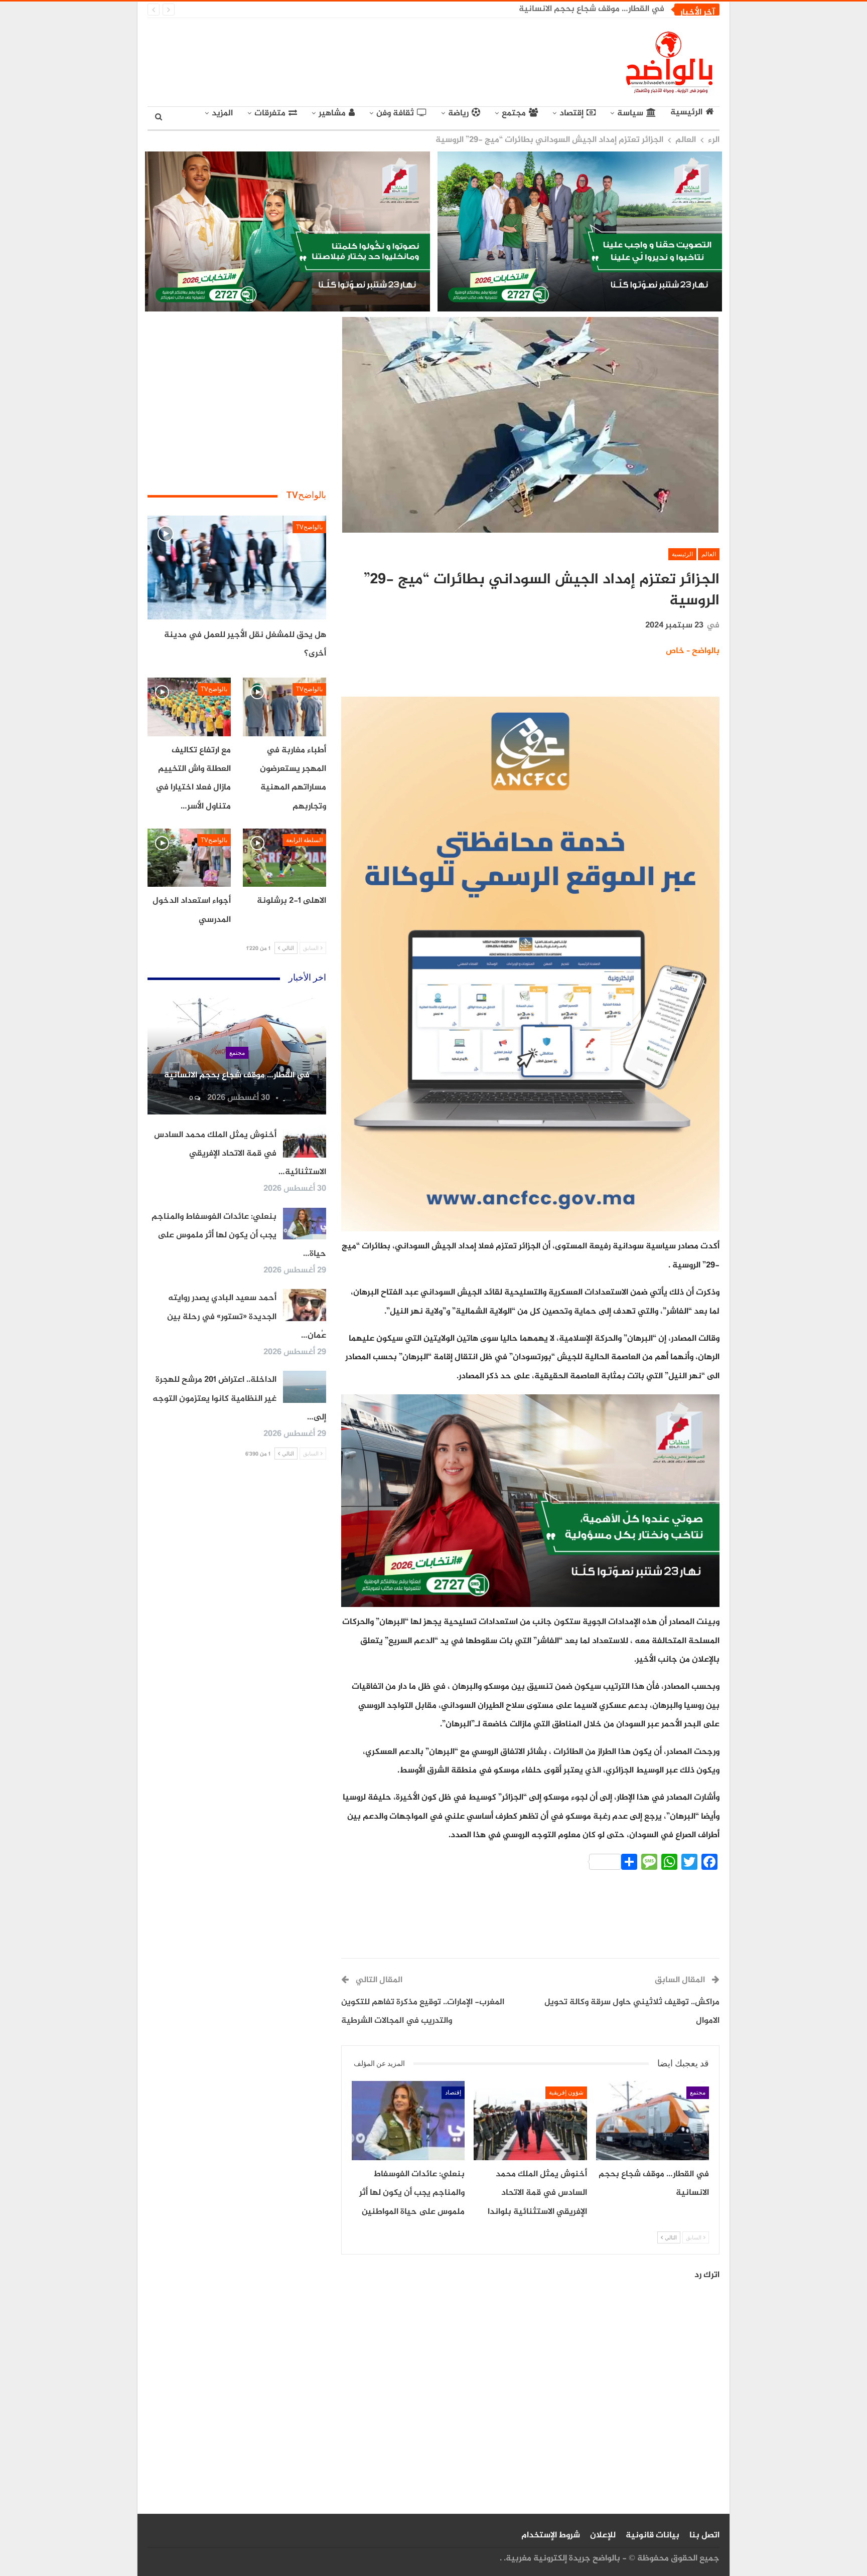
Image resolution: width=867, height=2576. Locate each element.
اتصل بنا (704, 2535)
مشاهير (332, 113)
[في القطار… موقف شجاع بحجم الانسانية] (653, 2121)
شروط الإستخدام (551, 2535)
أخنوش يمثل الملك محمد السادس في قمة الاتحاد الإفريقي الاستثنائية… (240, 1154)
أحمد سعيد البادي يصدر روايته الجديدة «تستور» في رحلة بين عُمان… (247, 1317)
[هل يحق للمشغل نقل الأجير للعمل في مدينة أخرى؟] (237, 568)
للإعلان (603, 2535)
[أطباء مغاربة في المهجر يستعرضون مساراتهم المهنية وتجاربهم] (284, 707)
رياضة (458, 113)
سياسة (630, 113)
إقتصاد (571, 113)
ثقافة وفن (395, 113)
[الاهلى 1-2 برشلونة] (284, 858)
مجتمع (514, 113)
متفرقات (270, 113)
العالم (709, 554)
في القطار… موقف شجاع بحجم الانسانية (592, 9)
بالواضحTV (309, 527)
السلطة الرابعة (304, 840)
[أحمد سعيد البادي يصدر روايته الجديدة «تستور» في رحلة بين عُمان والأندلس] (305, 1305)
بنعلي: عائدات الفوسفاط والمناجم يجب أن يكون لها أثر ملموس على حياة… (239, 1236)
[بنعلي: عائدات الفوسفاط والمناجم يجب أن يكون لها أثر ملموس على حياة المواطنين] (408, 2121)
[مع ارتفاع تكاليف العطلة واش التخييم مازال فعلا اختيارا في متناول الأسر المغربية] (189, 707)
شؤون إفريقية (566, 2092)
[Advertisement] (341, 60)
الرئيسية (686, 113)
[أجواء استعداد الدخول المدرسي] (189, 858)
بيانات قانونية (653, 2535)
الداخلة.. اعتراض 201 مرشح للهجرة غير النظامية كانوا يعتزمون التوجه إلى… (239, 1399)
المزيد (222, 113)
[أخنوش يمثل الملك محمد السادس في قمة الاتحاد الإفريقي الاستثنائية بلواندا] (530, 2121)
